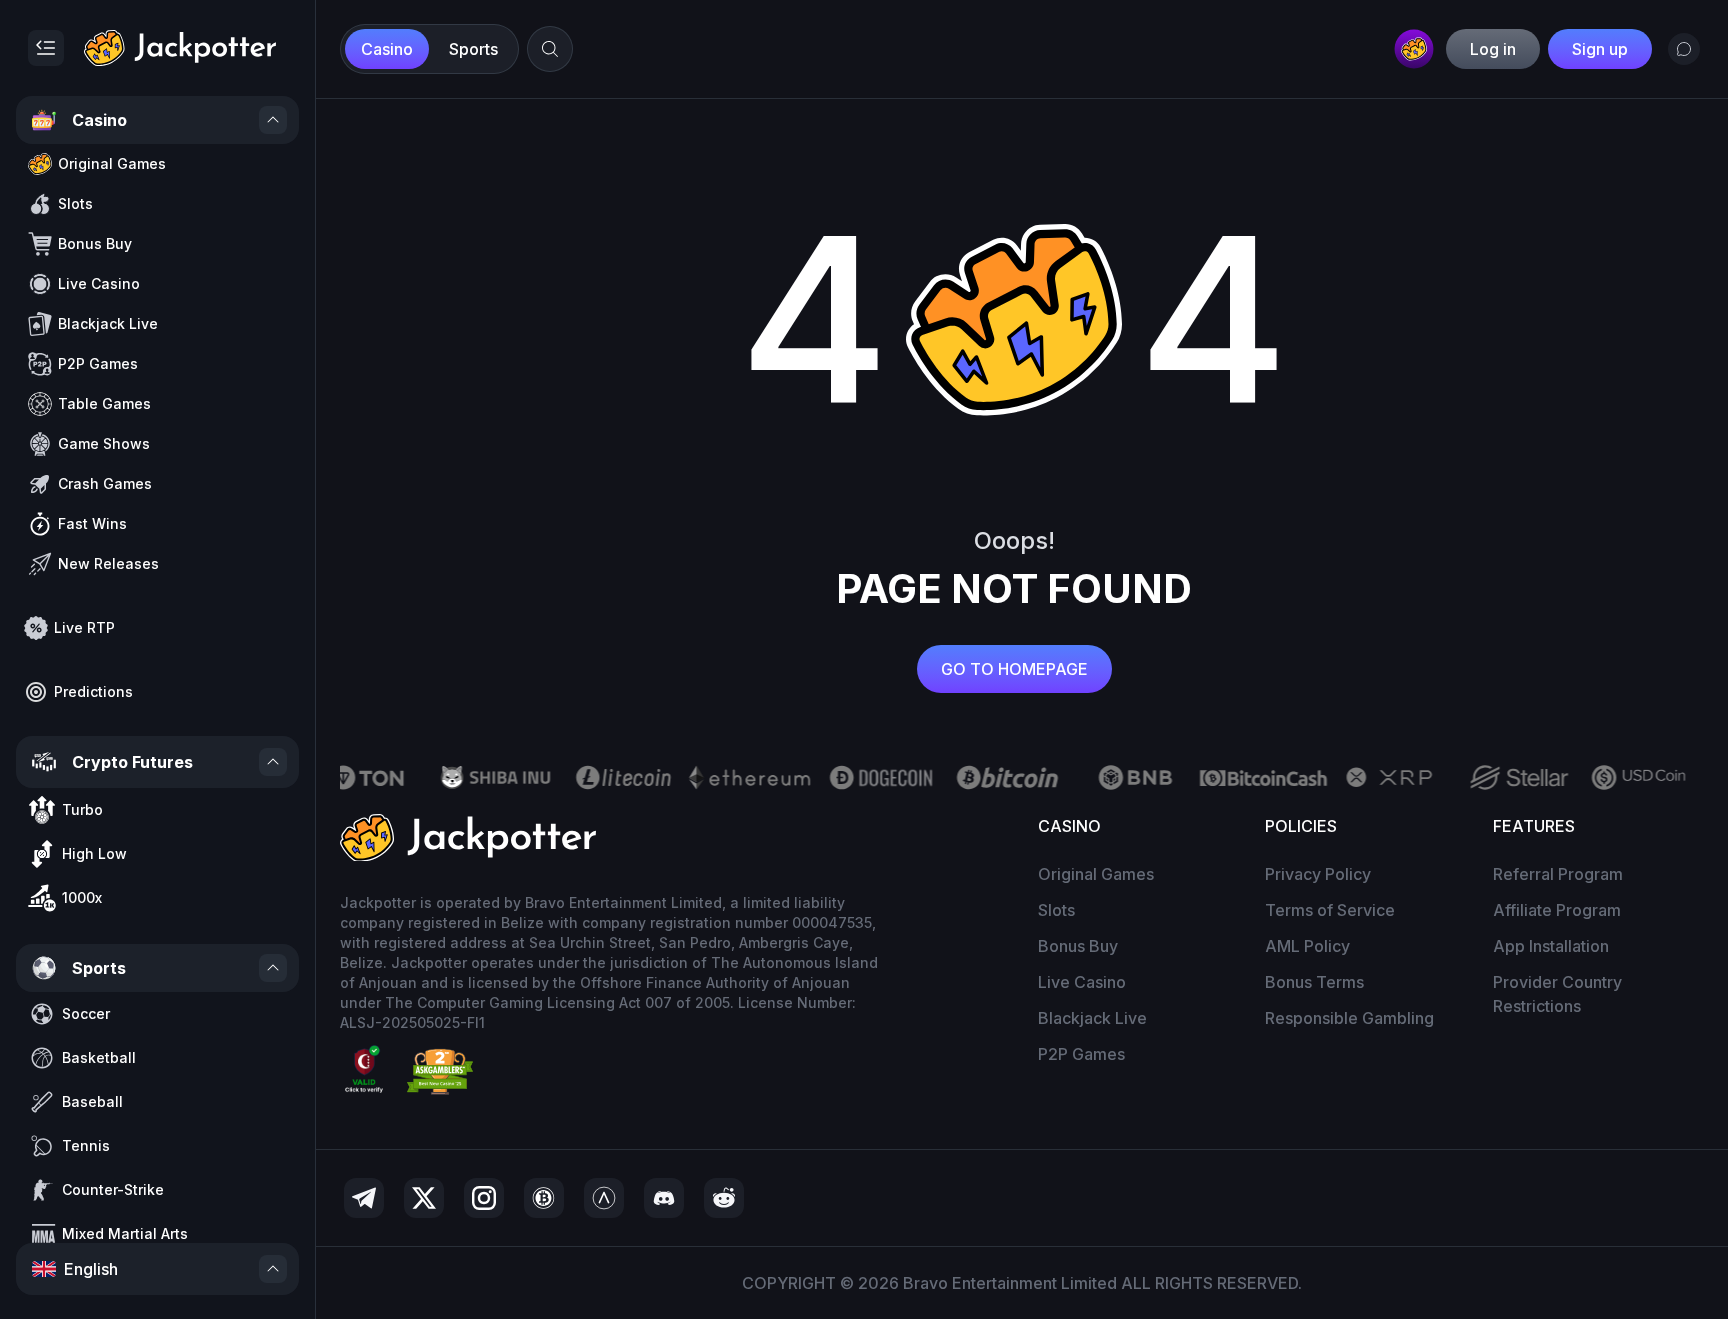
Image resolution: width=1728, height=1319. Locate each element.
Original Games (1096, 874)
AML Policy (1307, 946)
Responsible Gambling (1349, 1018)
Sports (473, 49)
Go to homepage (1014, 669)
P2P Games (1081, 1054)
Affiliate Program (1557, 910)
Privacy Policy (1318, 874)
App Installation (1551, 946)
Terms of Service (1330, 910)
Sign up (1600, 49)
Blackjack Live (1092, 1018)
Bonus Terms (1314, 982)
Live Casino (1082, 982)
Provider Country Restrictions (1557, 994)
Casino (387, 49)
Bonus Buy (1078, 946)
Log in (1493, 49)
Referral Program (1558, 874)
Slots (1056, 910)
